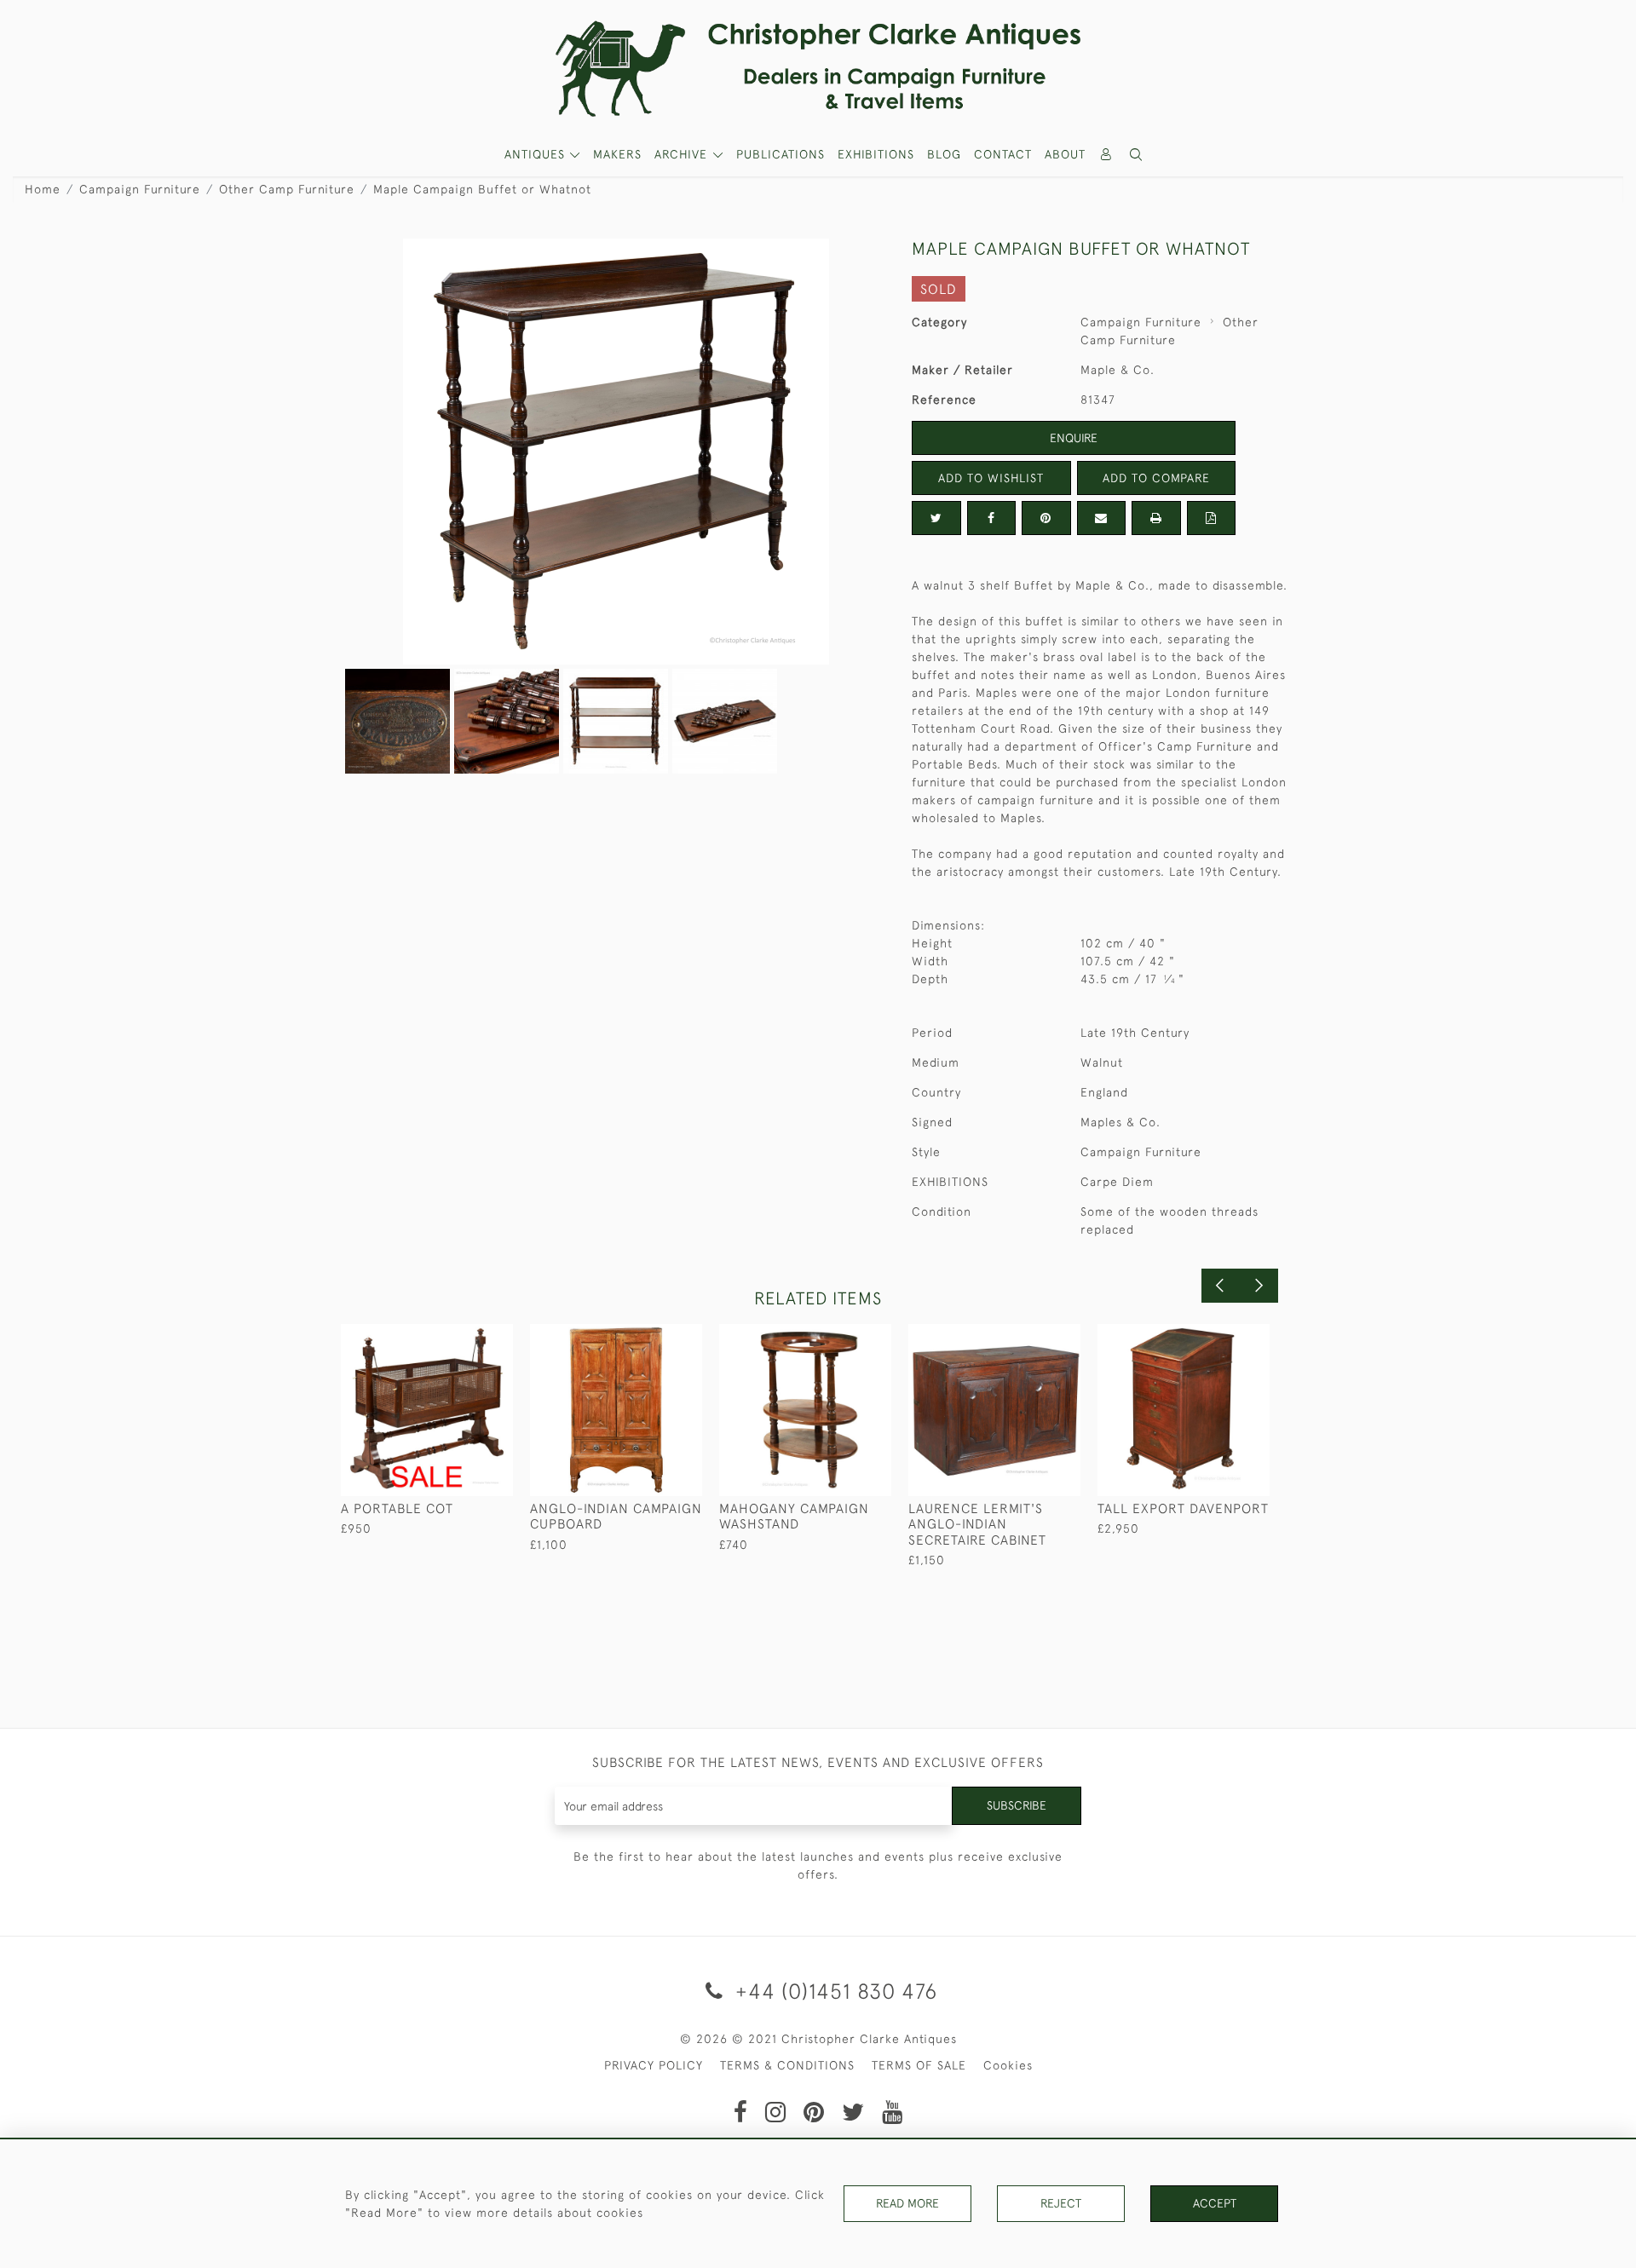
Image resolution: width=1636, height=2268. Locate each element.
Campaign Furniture (140, 189)
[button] (1137, 155)
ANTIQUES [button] (537, 154)
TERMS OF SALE (919, 2065)
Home (43, 189)
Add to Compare (1156, 478)
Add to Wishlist (991, 478)
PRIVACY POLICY (654, 2065)
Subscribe (1017, 1805)
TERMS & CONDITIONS (787, 2065)
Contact (1003, 154)
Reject (1061, 2203)
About (1065, 154)
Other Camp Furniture (287, 189)
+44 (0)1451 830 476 (833, 1991)
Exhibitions (876, 154)
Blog (944, 154)
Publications (781, 154)
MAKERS (617, 154)
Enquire (1074, 438)
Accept (1215, 2203)
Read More (907, 2203)
